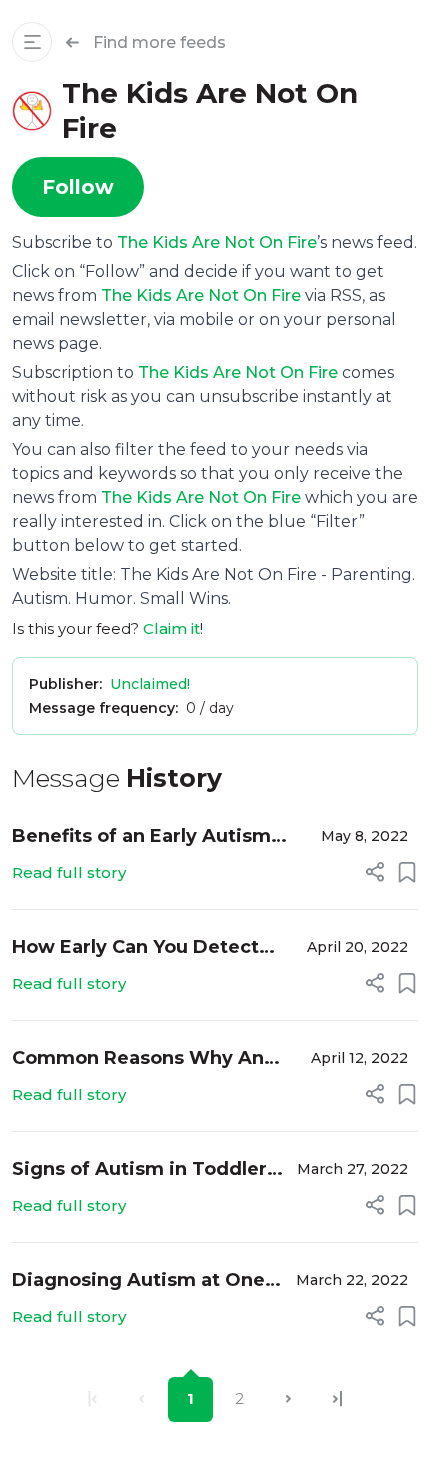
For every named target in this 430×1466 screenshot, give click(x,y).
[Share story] (375, 872)
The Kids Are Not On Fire (217, 242)
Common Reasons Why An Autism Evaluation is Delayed (151, 1059)
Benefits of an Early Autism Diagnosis (141, 837)
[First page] (92, 1399)
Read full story (69, 872)
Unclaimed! (150, 684)
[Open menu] (32, 42)
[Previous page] (141, 1399)
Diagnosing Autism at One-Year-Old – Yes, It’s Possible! (143, 1281)
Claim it (171, 628)
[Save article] (407, 872)
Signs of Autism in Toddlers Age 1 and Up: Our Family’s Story (144, 1170)
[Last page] (337, 1399)
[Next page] (288, 1399)
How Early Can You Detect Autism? (135, 948)
